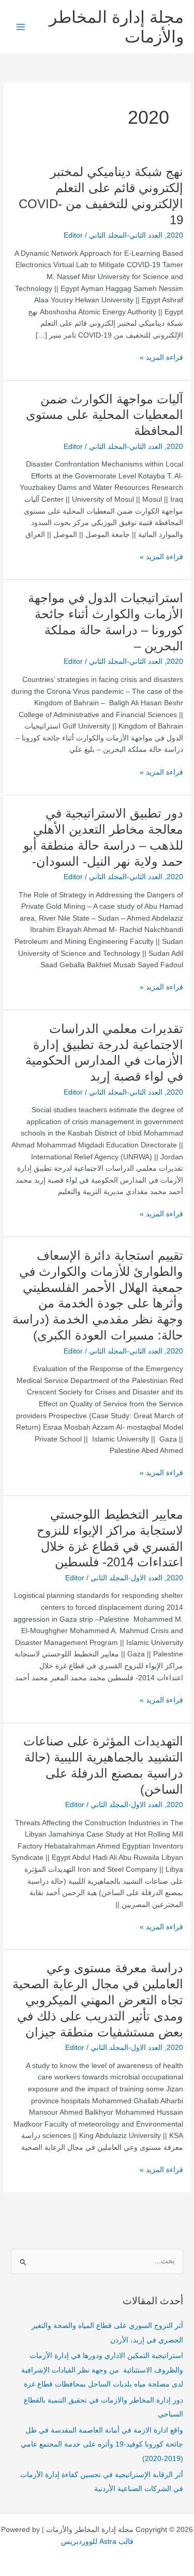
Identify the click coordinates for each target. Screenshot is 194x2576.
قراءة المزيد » (161, 357)
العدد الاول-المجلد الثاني (126, 1578)
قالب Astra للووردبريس (97, 2542)
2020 (175, 235)
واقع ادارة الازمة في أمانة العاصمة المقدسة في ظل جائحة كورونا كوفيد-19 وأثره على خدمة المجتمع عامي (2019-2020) (102, 2444)
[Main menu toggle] (21, 27)
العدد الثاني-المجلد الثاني (126, 235)
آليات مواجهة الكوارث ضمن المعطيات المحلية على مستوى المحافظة (105, 415)
